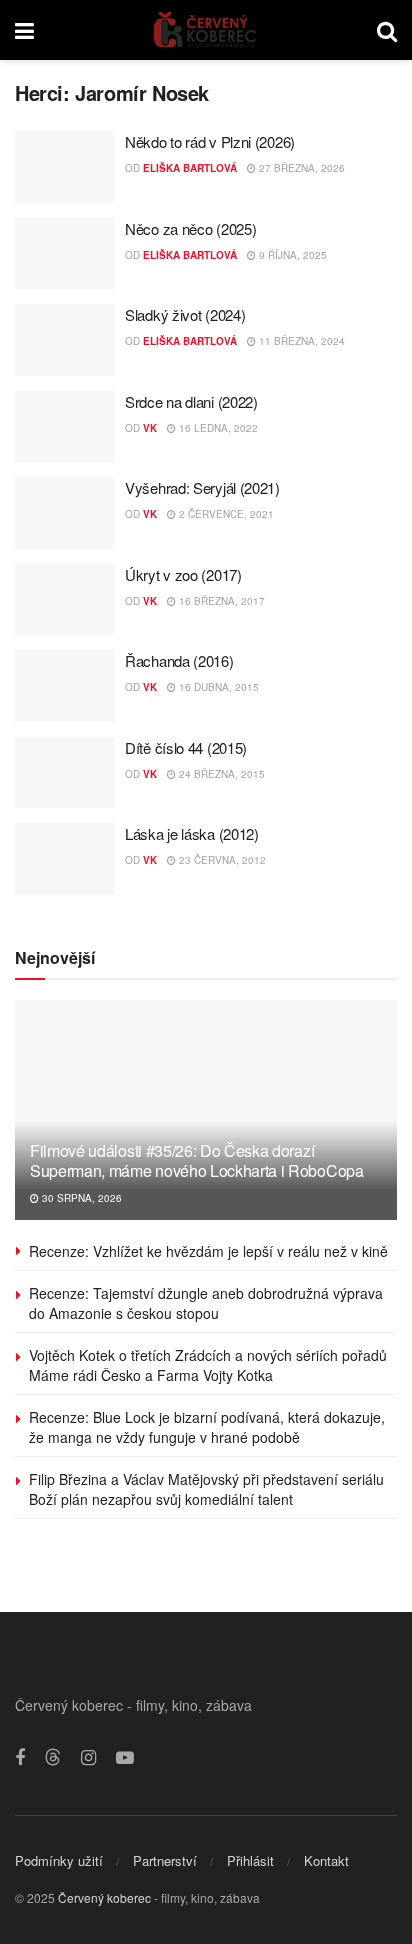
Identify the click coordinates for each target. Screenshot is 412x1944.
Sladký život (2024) (185, 314)
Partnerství (165, 1860)
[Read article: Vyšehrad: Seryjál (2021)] (65, 513)
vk (150, 428)
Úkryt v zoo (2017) (183, 574)
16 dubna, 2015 (217, 687)
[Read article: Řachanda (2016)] (65, 686)
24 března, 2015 (220, 774)
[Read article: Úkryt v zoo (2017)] (65, 600)
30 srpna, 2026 (80, 1198)
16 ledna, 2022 (217, 428)
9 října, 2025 (291, 255)
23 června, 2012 (221, 860)
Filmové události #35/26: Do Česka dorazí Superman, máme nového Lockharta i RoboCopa (197, 1161)
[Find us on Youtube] (125, 1758)
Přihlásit (250, 1860)
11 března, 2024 (300, 341)
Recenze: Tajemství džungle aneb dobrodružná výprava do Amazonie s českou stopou (206, 1303)
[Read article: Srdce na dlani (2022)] (65, 427)
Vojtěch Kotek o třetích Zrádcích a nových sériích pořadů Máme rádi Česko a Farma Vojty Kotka (208, 1365)
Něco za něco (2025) (190, 228)
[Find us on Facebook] (20, 1758)
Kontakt (326, 1860)
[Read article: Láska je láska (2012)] (65, 859)
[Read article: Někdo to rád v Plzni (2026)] (65, 167)
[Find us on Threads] (53, 1757)
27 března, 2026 (300, 168)
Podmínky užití (59, 1860)
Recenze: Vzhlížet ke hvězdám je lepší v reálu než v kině (208, 1251)
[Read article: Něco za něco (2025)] (65, 254)
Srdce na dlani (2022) (191, 401)
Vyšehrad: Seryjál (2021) (202, 487)
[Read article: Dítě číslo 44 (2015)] (65, 773)
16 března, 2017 (220, 601)
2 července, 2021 (225, 514)
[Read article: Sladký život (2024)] (65, 340)
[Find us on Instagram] (88, 1758)
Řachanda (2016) (179, 660)
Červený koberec (104, 1897)
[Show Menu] (24, 30)
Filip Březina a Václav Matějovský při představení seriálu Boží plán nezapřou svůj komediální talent (206, 1489)
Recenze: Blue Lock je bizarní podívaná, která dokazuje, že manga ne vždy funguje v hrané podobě (207, 1427)
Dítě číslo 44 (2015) (186, 747)
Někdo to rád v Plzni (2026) (210, 141)
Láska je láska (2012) (192, 833)
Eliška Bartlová (190, 168)
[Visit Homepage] (205, 30)
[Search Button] (387, 30)
